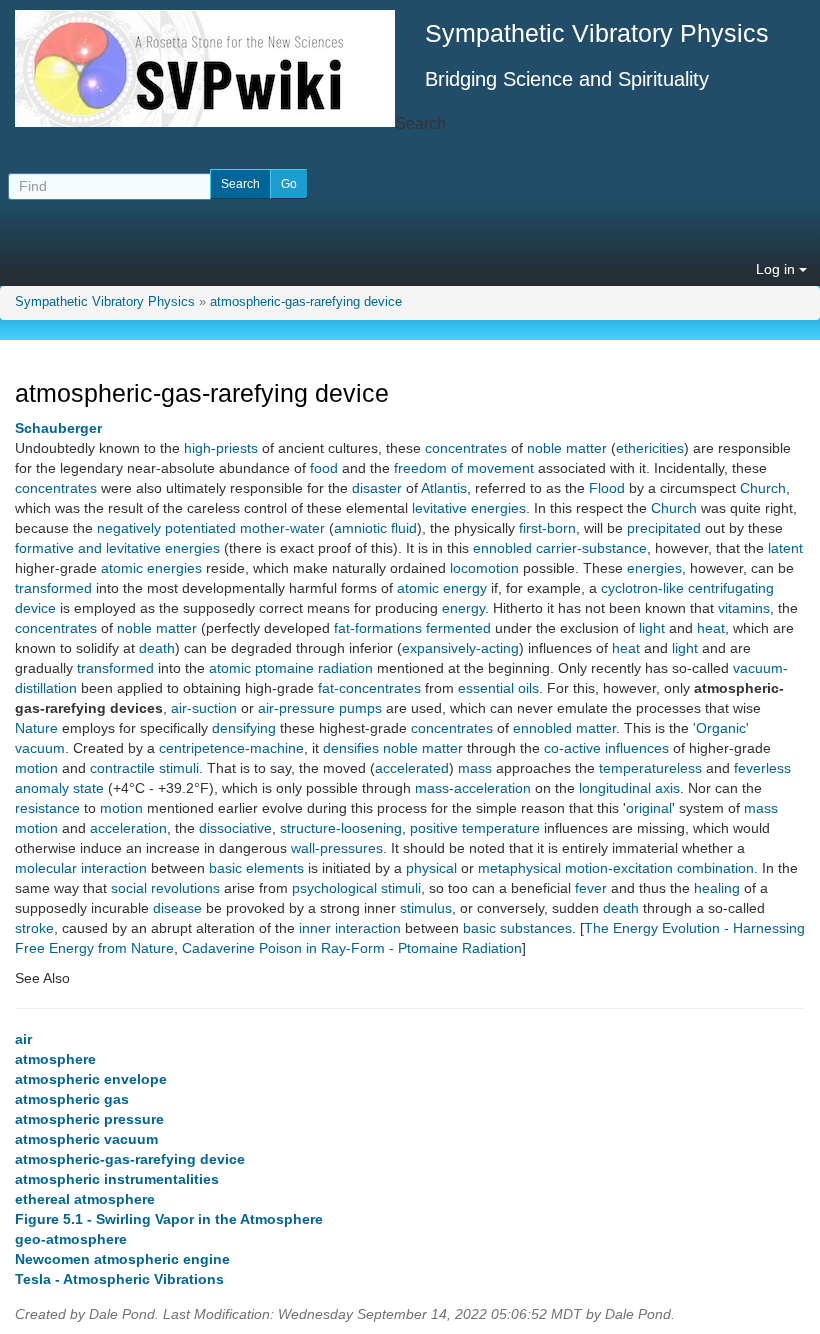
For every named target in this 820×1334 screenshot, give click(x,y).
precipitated (664, 528)
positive (434, 828)
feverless (762, 768)
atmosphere (55, 1059)
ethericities (650, 448)
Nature (36, 728)
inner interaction (350, 928)
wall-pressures (337, 848)
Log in (777, 269)
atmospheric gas (72, 1099)
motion (36, 768)
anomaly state (59, 788)
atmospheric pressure (89, 1119)
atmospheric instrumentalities (117, 1179)
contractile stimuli (144, 768)
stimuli (401, 888)
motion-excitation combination (659, 868)
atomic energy (442, 588)
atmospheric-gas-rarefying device (306, 302)
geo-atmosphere (71, 1239)
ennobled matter (564, 728)
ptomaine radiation (314, 668)
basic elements (256, 868)
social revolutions (165, 888)
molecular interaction (81, 868)
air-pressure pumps (320, 708)
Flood (607, 488)
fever (591, 888)
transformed (53, 588)
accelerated (412, 768)
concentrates (466, 448)
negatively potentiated (166, 528)
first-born (547, 528)
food (324, 468)
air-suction (204, 708)
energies (654, 568)
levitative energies (469, 508)
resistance (47, 808)
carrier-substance (591, 548)
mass (475, 768)
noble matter (567, 448)
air (23, 1039)
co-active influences (606, 748)
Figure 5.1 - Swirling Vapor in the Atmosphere (169, 1219)
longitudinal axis (629, 788)
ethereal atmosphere (85, 1199)
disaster (377, 488)
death (157, 648)
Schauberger (58, 428)
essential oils (498, 688)
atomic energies (151, 568)
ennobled (502, 548)
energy (463, 608)
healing (717, 888)
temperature (501, 828)
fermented (458, 628)
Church (763, 488)
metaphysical (519, 868)
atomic (230, 668)
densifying (244, 728)
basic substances (517, 928)
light (652, 628)
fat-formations (378, 628)
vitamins (744, 608)
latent (785, 548)
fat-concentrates (369, 688)
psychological (334, 888)
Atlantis (444, 488)
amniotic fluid (375, 528)
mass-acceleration (473, 788)
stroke (34, 928)
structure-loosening (341, 828)
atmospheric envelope (91, 1079)
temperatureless (650, 768)
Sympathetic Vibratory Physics (105, 302)
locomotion (484, 568)
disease (177, 908)
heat (711, 628)
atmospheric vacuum (86, 1139)
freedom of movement (464, 468)
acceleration (128, 828)
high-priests (221, 448)
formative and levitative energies (117, 548)
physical (431, 868)
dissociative (235, 828)
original (649, 808)
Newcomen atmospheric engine (122, 1259)
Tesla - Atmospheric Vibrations (119, 1279)
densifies (351, 748)
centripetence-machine (231, 748)
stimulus (426, 908)
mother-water (282, 528)
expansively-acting (460, 648)
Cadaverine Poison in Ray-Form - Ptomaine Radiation (352, 948)
